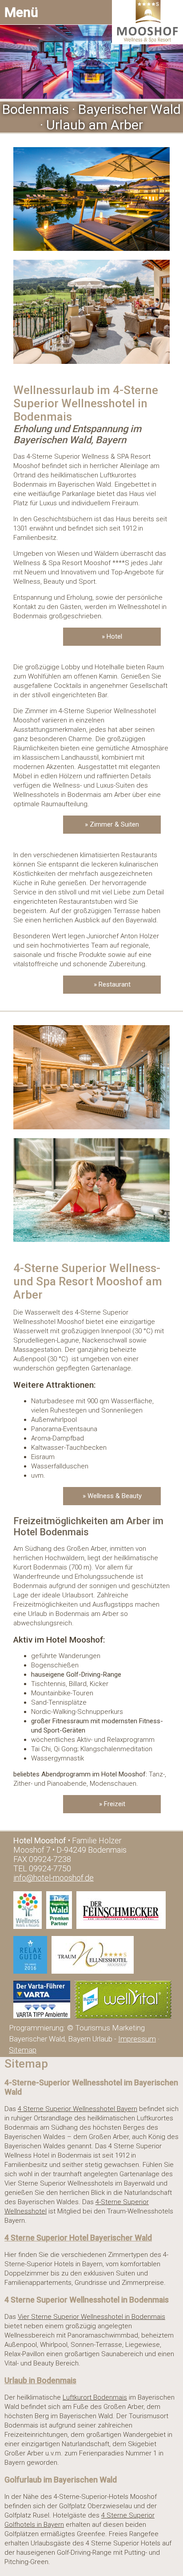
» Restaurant (112, 984)
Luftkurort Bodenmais (95, 2397)
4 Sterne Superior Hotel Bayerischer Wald (78, 2238)
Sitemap (23, 2050)
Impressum (137, 2039)
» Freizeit (112, 1804)
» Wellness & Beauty (112, 1496)
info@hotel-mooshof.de (54, 1878)
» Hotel (112, 636)
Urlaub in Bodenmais (40, 2381)
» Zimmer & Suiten (112, 824)
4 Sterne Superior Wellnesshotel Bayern (78, 2109)
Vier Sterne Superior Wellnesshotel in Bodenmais (91, 2317)
